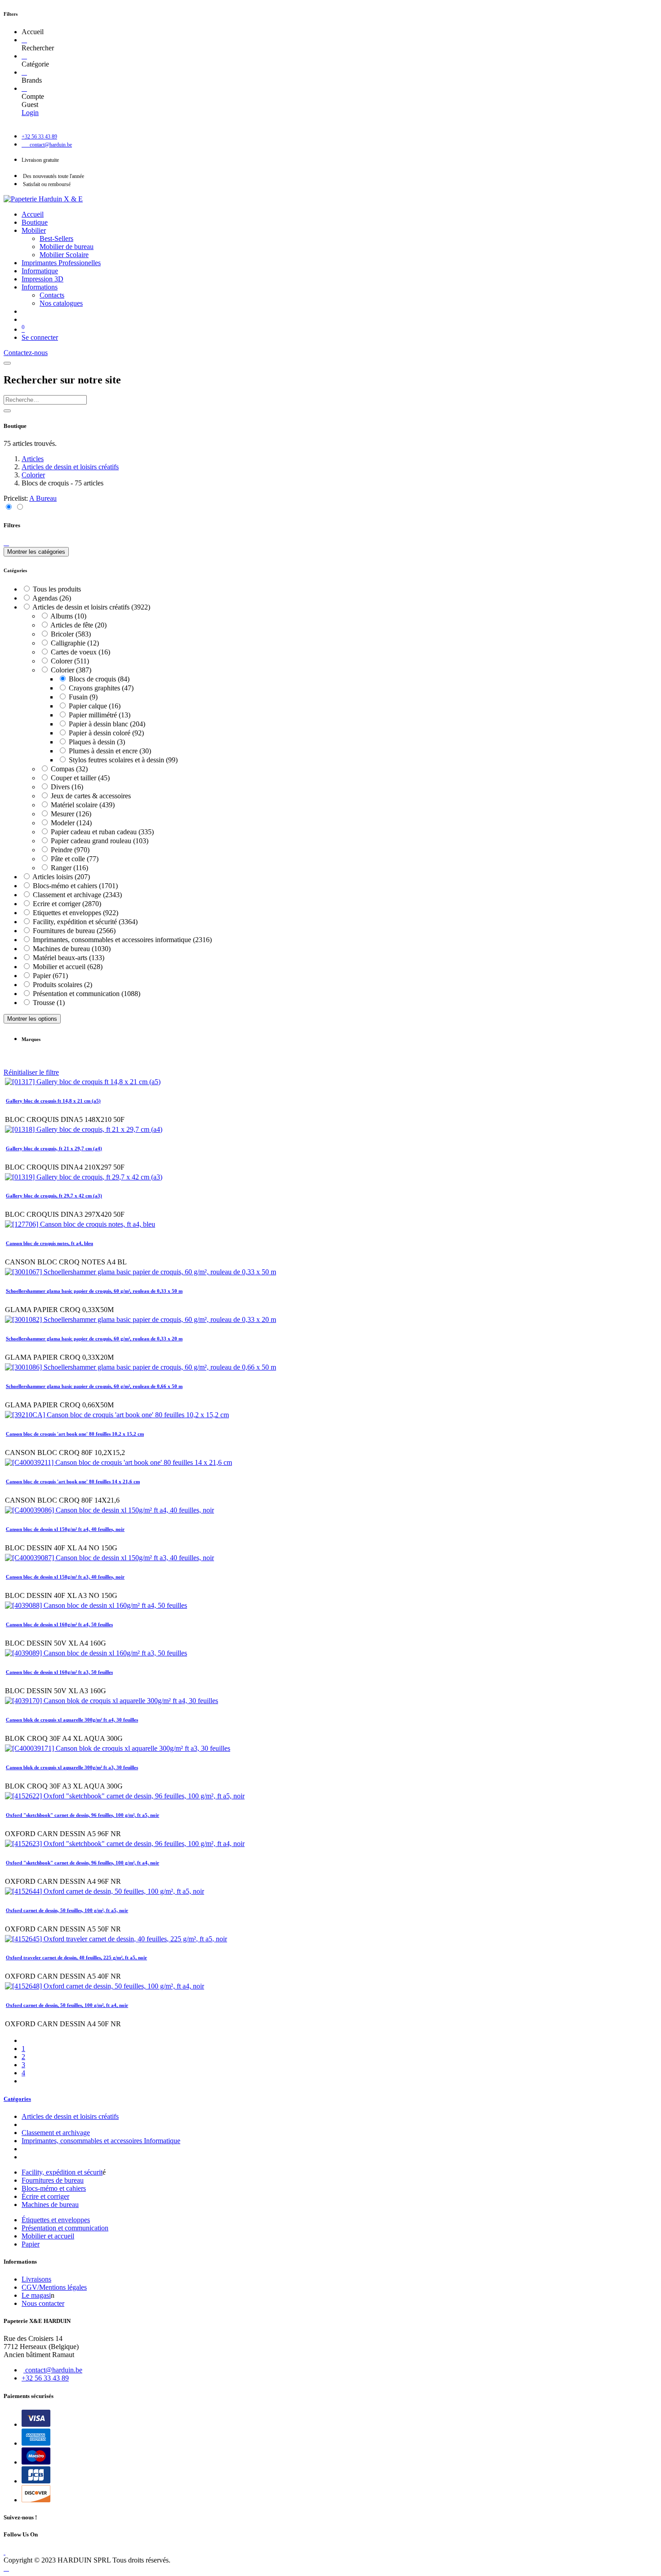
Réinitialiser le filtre (31, 1072)
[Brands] (24, 72)
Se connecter (40, 337)
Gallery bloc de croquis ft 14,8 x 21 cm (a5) (53, 1101)
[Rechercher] (24, 40)
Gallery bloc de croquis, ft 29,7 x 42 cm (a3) (54, 1196)
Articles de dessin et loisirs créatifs (70, 467)
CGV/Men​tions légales (54, 2287)
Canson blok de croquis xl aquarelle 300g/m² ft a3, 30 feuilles (72, 1767)
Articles (33, 459)
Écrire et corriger (45, 2196)
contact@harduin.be (54, 2370)
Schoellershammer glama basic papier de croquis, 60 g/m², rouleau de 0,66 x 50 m (94, 1386)
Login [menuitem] (30, 113)
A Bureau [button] (43, 498)
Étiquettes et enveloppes (56, 2220)
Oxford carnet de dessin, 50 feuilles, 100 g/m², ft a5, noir (67, 1910)
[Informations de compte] (24, 88)
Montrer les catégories (36, 552)
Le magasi (36, 2295)
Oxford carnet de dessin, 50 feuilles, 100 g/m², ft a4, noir (67, 2005)
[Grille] (9, 507)
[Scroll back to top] (6, 2568)
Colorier (33, 475)
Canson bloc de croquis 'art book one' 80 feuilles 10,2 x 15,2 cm (75, 1434)
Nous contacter (43, 2303)
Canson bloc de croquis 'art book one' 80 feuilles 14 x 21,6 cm (73, 1482)
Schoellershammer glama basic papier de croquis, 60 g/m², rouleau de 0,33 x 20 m (94, 1339)
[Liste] (20, 507)
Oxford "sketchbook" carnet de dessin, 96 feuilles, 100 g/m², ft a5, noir (83, 1815)
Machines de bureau (50, 2205)
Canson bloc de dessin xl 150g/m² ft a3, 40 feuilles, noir (65, 1577)
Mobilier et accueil (48, 2236)
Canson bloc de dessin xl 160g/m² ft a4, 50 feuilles (59, 1624)
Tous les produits (57, 589)
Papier (31, 2244)
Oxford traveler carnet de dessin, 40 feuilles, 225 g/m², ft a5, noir (76, 1958)
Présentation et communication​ (65, 2228)
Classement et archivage (56, 2133)
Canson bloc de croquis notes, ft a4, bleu (49, 1243)
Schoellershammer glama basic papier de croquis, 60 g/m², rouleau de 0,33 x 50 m (94, 1291)
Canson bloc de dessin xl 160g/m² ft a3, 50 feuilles (59, 1672)
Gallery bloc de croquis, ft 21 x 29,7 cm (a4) (54, 1148)
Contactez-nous (26, 353)
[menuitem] (33, 214)
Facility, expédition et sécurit (62, 2172)
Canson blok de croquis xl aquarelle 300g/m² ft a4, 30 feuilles (72, 1720)
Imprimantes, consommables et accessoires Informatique (101, 2141)
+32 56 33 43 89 (45, 2378)
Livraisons (36, 2279)
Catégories (17, 2099)
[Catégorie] (24, 56)
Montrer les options (32, 1019)
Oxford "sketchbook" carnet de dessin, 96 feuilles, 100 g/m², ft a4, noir (83, 1863)
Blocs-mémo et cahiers (54, 2188)
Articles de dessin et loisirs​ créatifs (70, 2116)
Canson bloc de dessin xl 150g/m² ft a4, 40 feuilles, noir (65, 1529)
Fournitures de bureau (53, 2180)
